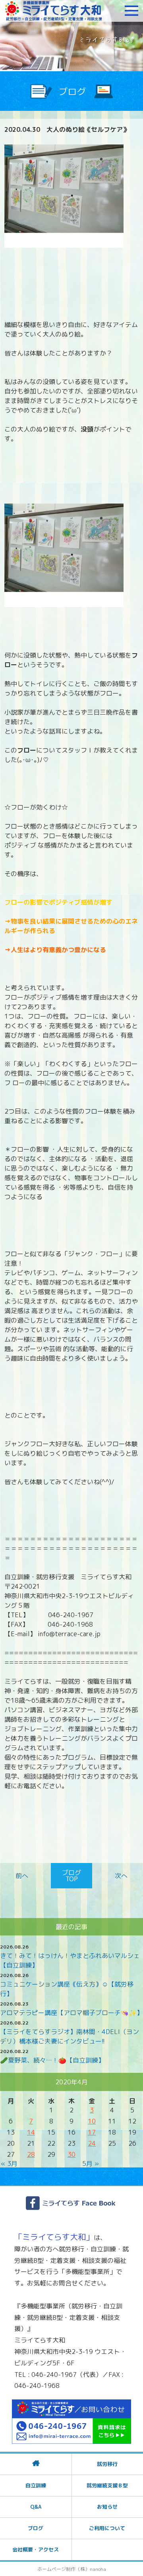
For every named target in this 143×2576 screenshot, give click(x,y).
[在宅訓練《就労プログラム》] (120, 1876)
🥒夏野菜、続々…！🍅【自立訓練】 (52, 2060)
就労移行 (107, 2464)
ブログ (36, 2528)
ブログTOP (71, 1876)
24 (92, 2143)
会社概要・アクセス (36, 2549)
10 (92, 2121)
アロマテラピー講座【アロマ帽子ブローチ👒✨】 (71, 2013)
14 (31, 2132)
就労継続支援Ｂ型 (107, 2485)
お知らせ (107, 2507)
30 (71, 2154)
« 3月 (9, 2163)
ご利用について (107, 2528)
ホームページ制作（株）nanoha (72, 2569)
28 (31, 2154)
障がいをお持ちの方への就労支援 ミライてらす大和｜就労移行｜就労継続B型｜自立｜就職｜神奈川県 (54, 11)
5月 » (91, 2163)
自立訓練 (36, 2485)
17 (92, 2132)
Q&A (36, 2507)
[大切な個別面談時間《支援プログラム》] (23, 1876)
